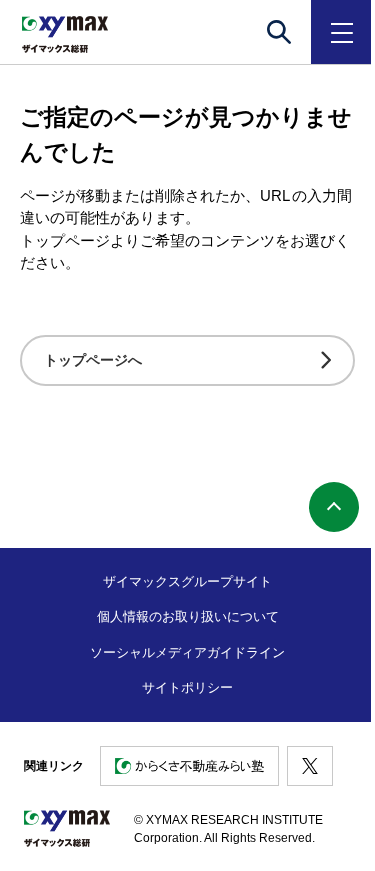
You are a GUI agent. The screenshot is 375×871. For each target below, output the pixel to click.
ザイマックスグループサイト (187, 581)
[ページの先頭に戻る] (334, 507)
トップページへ (93, 360)
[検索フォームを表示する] (279, 32)
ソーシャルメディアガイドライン (187, 652)
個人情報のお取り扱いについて (188, 616)
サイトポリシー (187, 687)
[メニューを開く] (343, 32)
